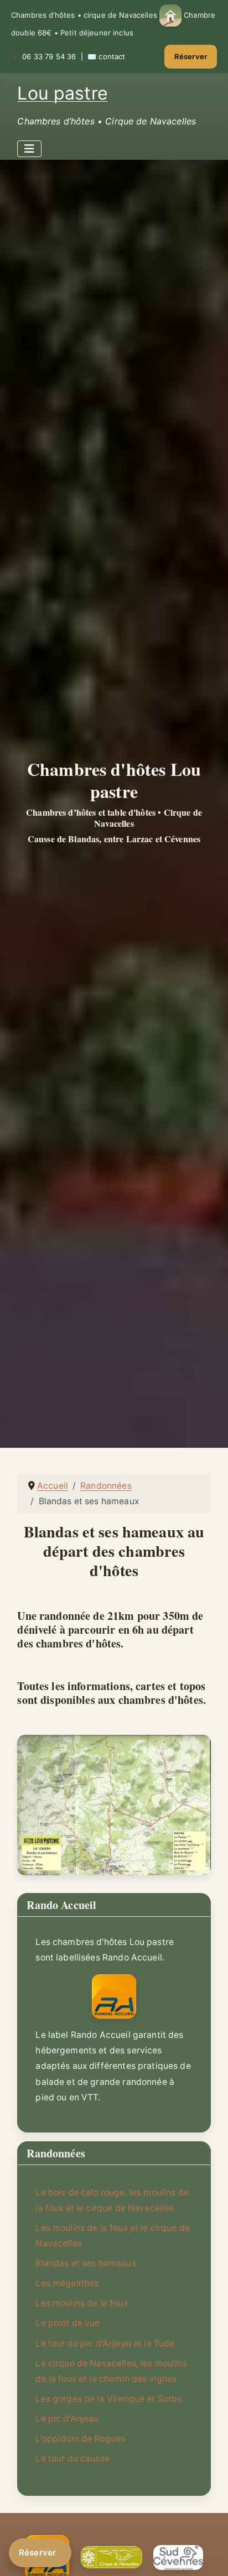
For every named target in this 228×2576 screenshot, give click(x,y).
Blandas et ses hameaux (85, 2263)
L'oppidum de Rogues (80, 2439)
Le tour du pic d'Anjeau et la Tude (105, 2343)
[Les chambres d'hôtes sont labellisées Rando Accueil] (114, 1996)
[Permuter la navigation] (29, 149)
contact (112, 56)
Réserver (191, 56)
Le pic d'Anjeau (67, 2419)
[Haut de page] (209, 2555)
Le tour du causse (72, 2458)
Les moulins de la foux (81, 2303)
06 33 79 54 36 (49, 56)
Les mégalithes (67, 2283)
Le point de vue (68, 2323)
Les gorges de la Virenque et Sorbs (108, 2399)
